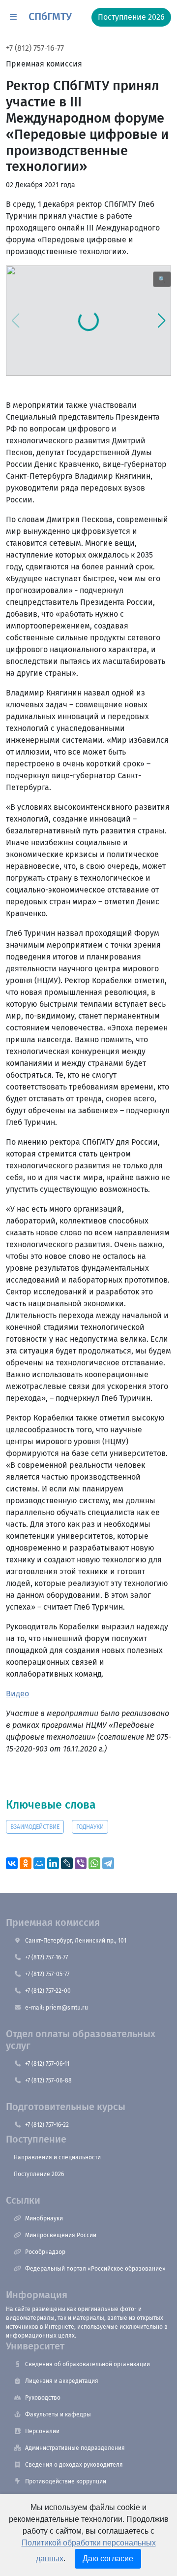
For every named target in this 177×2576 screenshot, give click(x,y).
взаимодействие (35, 1827)
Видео (17, 1694)
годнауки (90, 1827)
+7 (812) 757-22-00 (48, 1991)
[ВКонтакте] (12, 1863)
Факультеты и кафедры (58, 2414)
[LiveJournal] (67, 1863)
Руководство (43, 2398)
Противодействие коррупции (66, 2481)
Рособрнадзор (45, 2252)
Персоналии (42, 2431)
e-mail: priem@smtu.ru (57, 2008)
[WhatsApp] (94, 1863)
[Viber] (81, 1863)
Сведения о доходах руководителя (74, 2465)
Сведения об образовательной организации (88, 2364)
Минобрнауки (44, 2218)
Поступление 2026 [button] (131, 17)
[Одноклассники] (26, 1863)
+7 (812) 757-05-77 (47, 1974)
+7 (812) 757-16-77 (35, 48)
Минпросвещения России (61, 2235)
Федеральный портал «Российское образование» (95, 2269)
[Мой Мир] (39, 1863)
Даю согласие (108, 2559)
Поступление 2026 (39, 2174)
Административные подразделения (75, 2448)
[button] (13, 17)
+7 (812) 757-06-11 (47, 2064)
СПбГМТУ (50, 17)
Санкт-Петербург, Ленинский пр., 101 (76, 1941)
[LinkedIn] (53, 1863)
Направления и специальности (57, 2157)
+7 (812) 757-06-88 (48, 2081)
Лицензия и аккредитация (62, 2381)
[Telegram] (108, 1863)
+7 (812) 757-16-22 (47, 2125)
